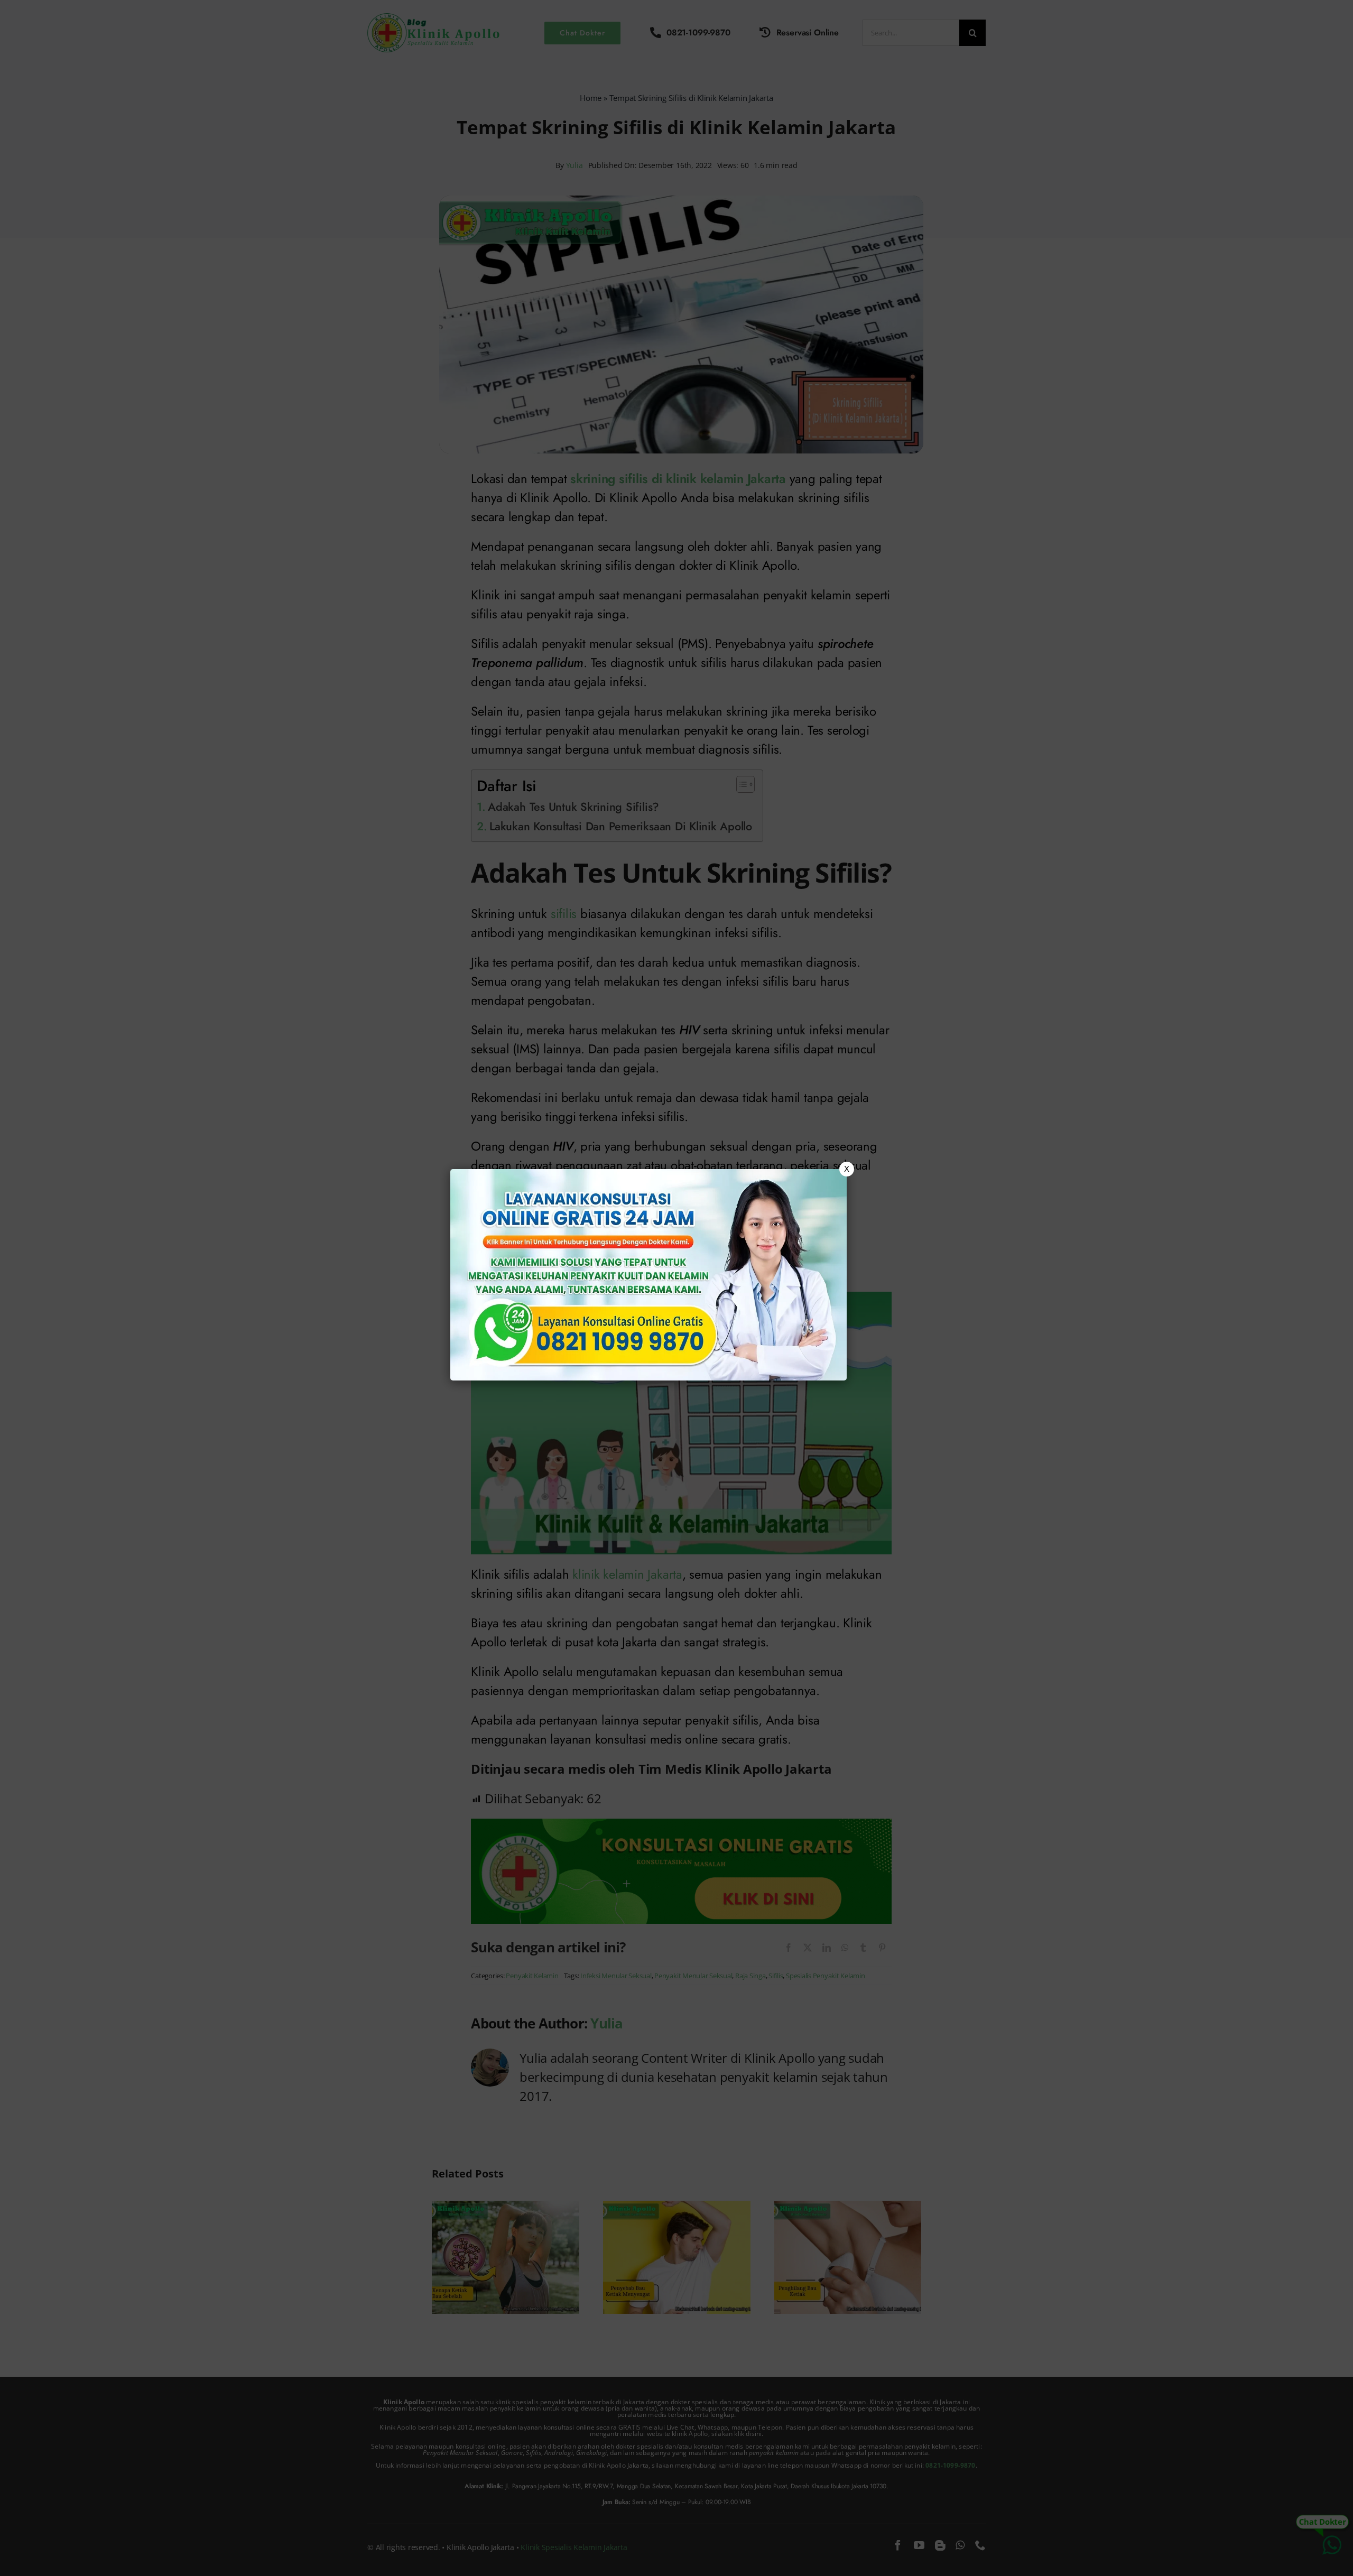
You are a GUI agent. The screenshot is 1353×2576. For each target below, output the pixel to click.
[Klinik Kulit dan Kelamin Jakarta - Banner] (648, 1275)
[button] (676, 1288)
